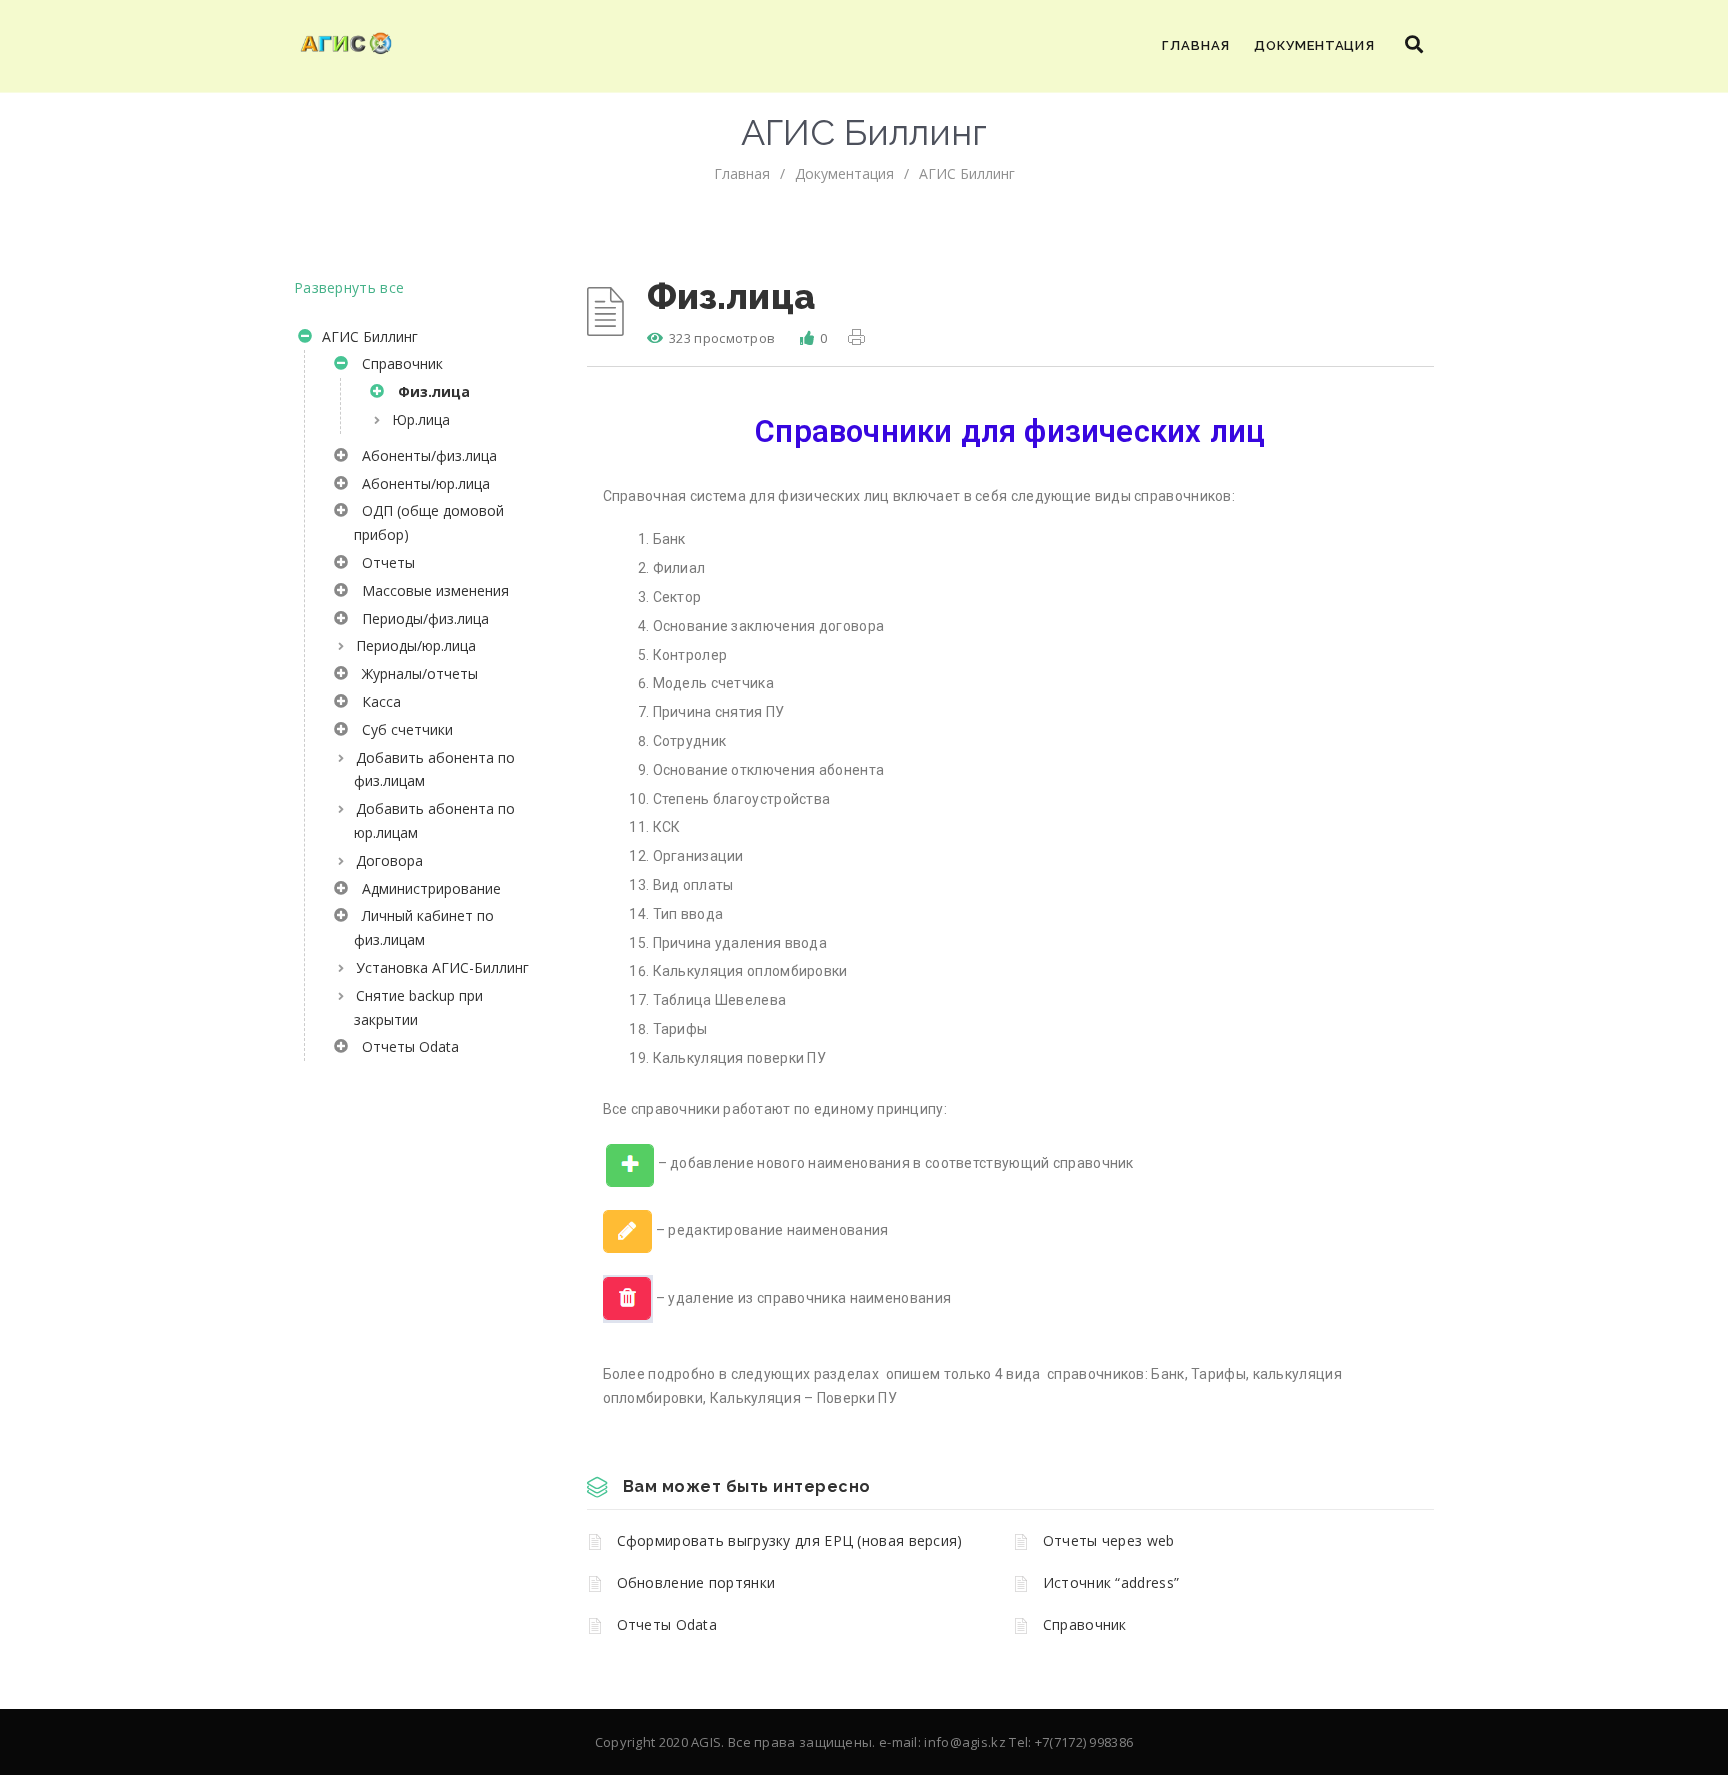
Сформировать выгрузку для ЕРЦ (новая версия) (790, 1540)
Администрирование (427, 888)
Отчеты (384, 562)
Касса (377, 701)
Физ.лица (430, 391)
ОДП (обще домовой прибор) (429, 522)
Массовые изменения (431, 590)
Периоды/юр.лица (416, 645)
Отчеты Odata (406, 1046)
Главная (1196, 45)
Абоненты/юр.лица (422, 483)
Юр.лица (421, 419)
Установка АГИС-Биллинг (442, 967)
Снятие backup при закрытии (418, 1007)
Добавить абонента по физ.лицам (434, 769)
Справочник (398, 363)
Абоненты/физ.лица (425, 455)
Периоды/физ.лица (421, 618)
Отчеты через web (1109, 1540)
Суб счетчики (403, 729)
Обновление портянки (696, 1582)
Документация (1314, 45)
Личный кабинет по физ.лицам (424, 927)
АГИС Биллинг (967, 173)
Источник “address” (1111, 1582)
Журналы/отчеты (416, 673)
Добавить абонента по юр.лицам (434, 820)
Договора (389, 860)
